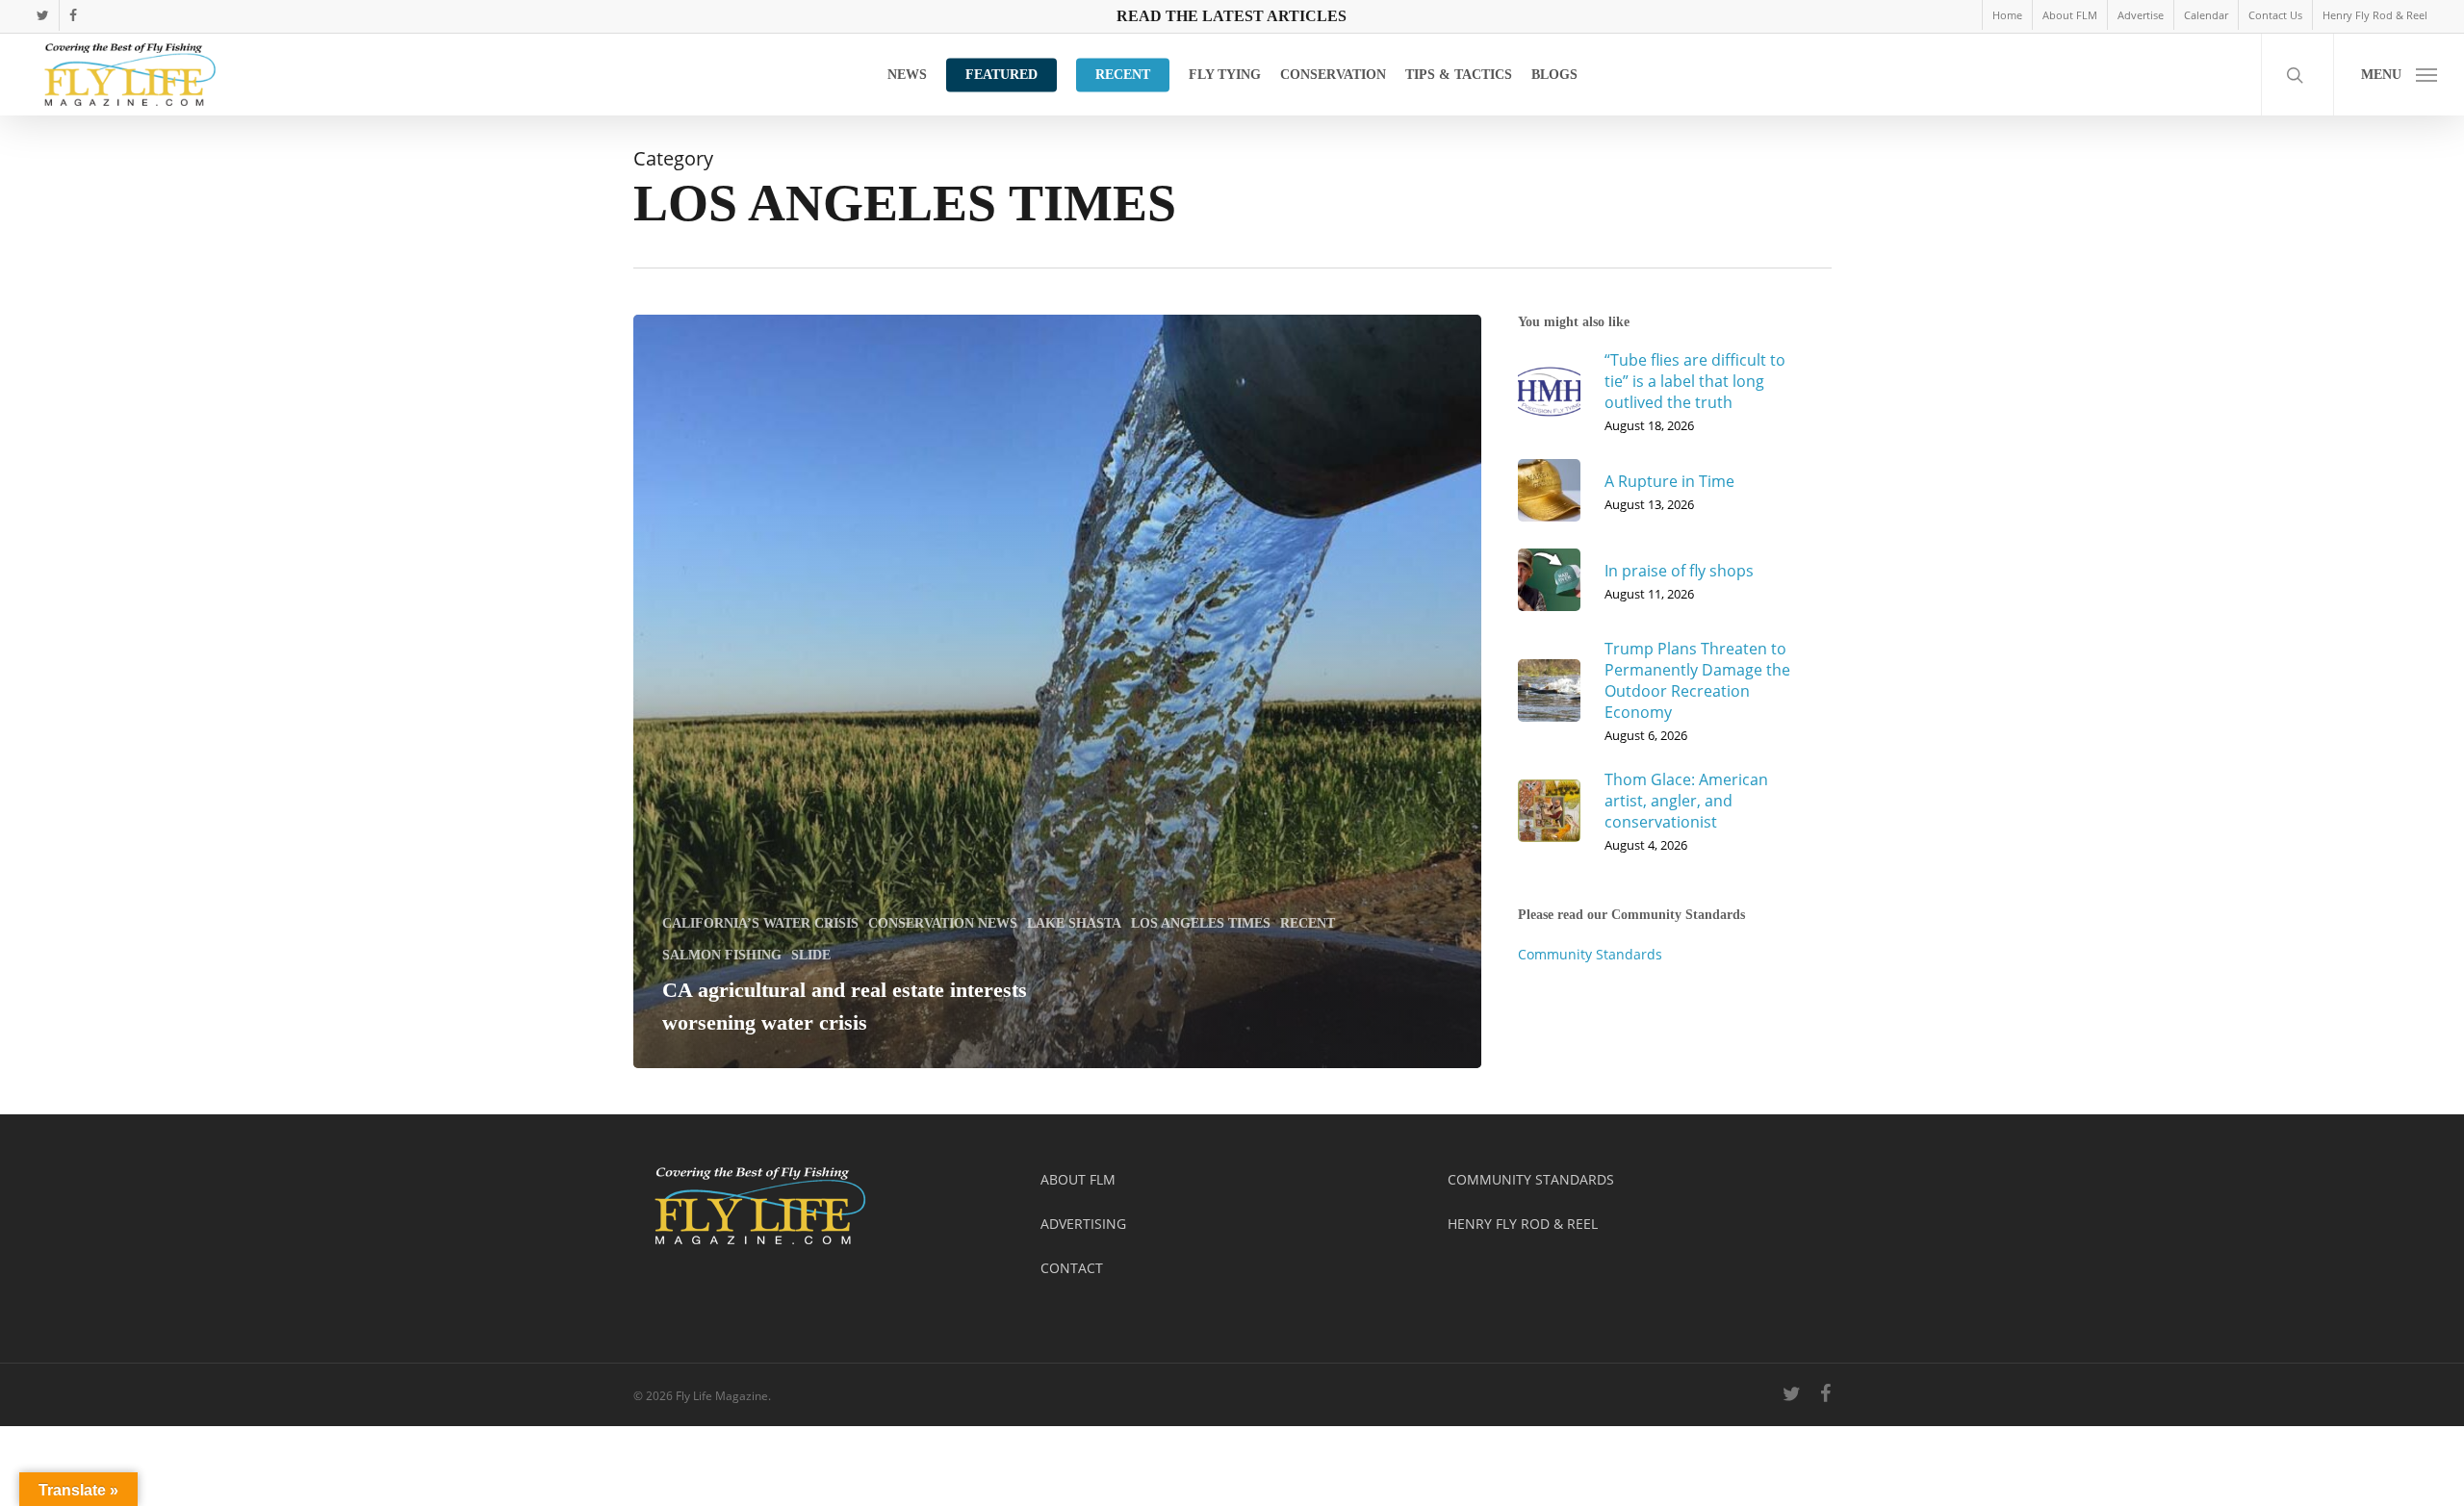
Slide (811, 955)
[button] (2399, 75)
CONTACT (1072, 1268)
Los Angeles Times (1201, 923)
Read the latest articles (1232, 16)
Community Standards (1590, 954)
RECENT (1308, 923)
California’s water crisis (760, 923)
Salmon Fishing (722, 955)
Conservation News (943, 923)
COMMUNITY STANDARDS (1531, 1179)
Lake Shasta (1074, 923)
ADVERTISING (1083, 1224)
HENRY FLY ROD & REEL (1523, 1224)
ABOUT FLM (1078, 1179)
